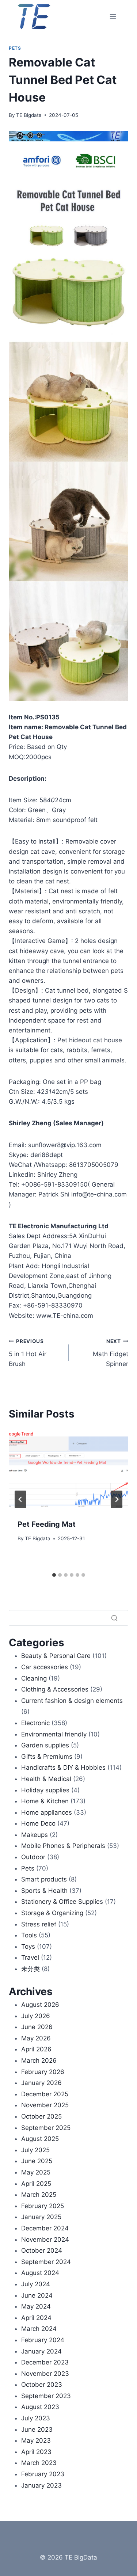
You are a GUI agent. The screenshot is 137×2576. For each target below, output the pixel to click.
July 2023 (36, 2418)
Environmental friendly (54, 1734)
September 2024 (46, 2262)
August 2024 (40, 2273)
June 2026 (37, 2027)
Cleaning (34, 1678)
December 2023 (45, 2362)
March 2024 (39, 2329)
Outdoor (33, 1857)
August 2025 (40, 2139)
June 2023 (37, 2429)
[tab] (54, 1575)
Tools (29, 1935)
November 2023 (45, 2374)
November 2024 (45, 2240)
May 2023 (36, 2440)
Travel (30, 1957)
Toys (28, 1947)
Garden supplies (45, 1745)
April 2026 (36, 2049)
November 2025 (45, 2105)
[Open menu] (113, 16)
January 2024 (41, 2351)
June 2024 (37, 2295)
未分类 (31, 1969)
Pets (15, 48)
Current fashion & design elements (72, 1701)
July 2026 (36, 2016)
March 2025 (39, 2195)
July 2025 (35, 2150)
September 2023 (46, 2396)
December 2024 (45, 2228)
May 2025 (36, 2172)
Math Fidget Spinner (111, 1353)
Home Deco (38, 1823)
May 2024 (36, 2306)
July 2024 (36, 2284)
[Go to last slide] (20, 1499)
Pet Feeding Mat (47, 1524)
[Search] (114, 1618)
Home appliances (47, 1812)
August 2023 (40, 2407)
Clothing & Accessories (55, 1689)
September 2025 (46, 2128)
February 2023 (43, 2474)
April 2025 (36, 2184)
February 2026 (43, 2072)
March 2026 (39, 2061)
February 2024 (43, 2340)
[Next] (117, 1499)
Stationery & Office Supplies (62, 1902)
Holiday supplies (45, 1790)
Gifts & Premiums (47, 1757)
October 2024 (42, 2250)
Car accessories (45, 1667)
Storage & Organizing (52, 1913)
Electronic (35, 1723)
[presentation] (68, 1470)
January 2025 (41, 2217)
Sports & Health (44, 1891)
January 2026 (41, 2083)
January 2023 (41, 2485)
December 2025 (45, 2094)
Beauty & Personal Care (56, 1656)
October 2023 (42, 2385)
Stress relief (39, 1924)
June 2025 (37, 2161)
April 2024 (36, 2318)
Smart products (44, 1879)
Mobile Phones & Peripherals (63, 1846)
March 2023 (39, 2463)
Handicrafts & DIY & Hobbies (63, 1768)
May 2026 (36, 2038)
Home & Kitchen (45, 1801)
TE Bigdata (29, 115)
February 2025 (43, 2206)
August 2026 (40, 2005)
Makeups (35, 1835)
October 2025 (41, 2116)
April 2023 (36, 2452)
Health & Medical (46, 1779)
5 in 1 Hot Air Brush (28, 1353)
